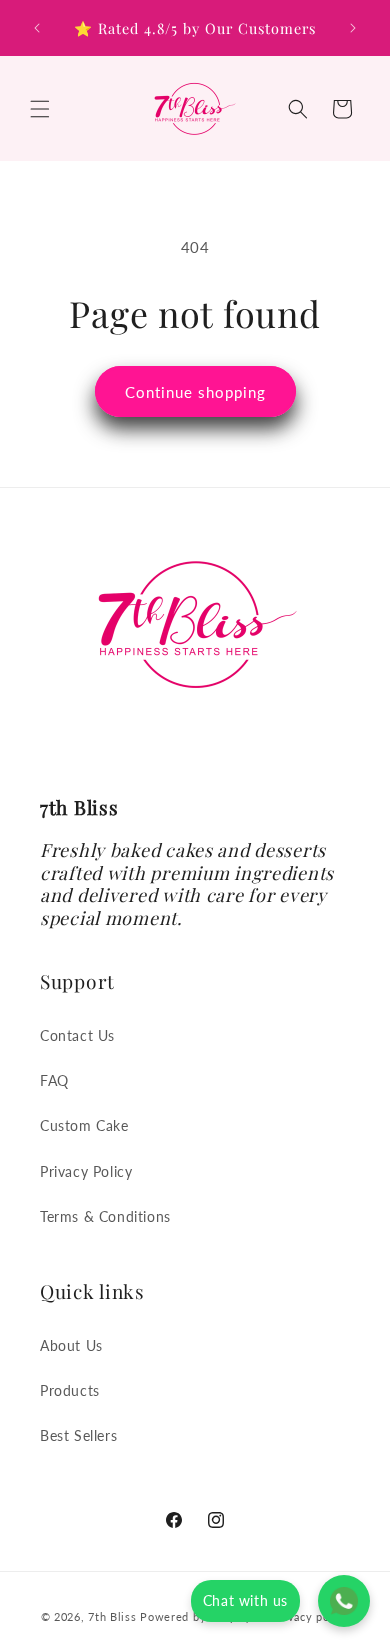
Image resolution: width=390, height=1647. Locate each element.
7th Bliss (112, 1615)
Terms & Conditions (105, 1216)
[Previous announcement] (37, 28)
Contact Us (77, 1035)
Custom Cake (84, 1125)
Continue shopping (195, 392)
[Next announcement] (353, 28)
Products (70, 1390)
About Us (71, 1345)
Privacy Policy (86, 1171)
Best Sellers (78, 1435)
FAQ (54, 1080)
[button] (40, 109)
